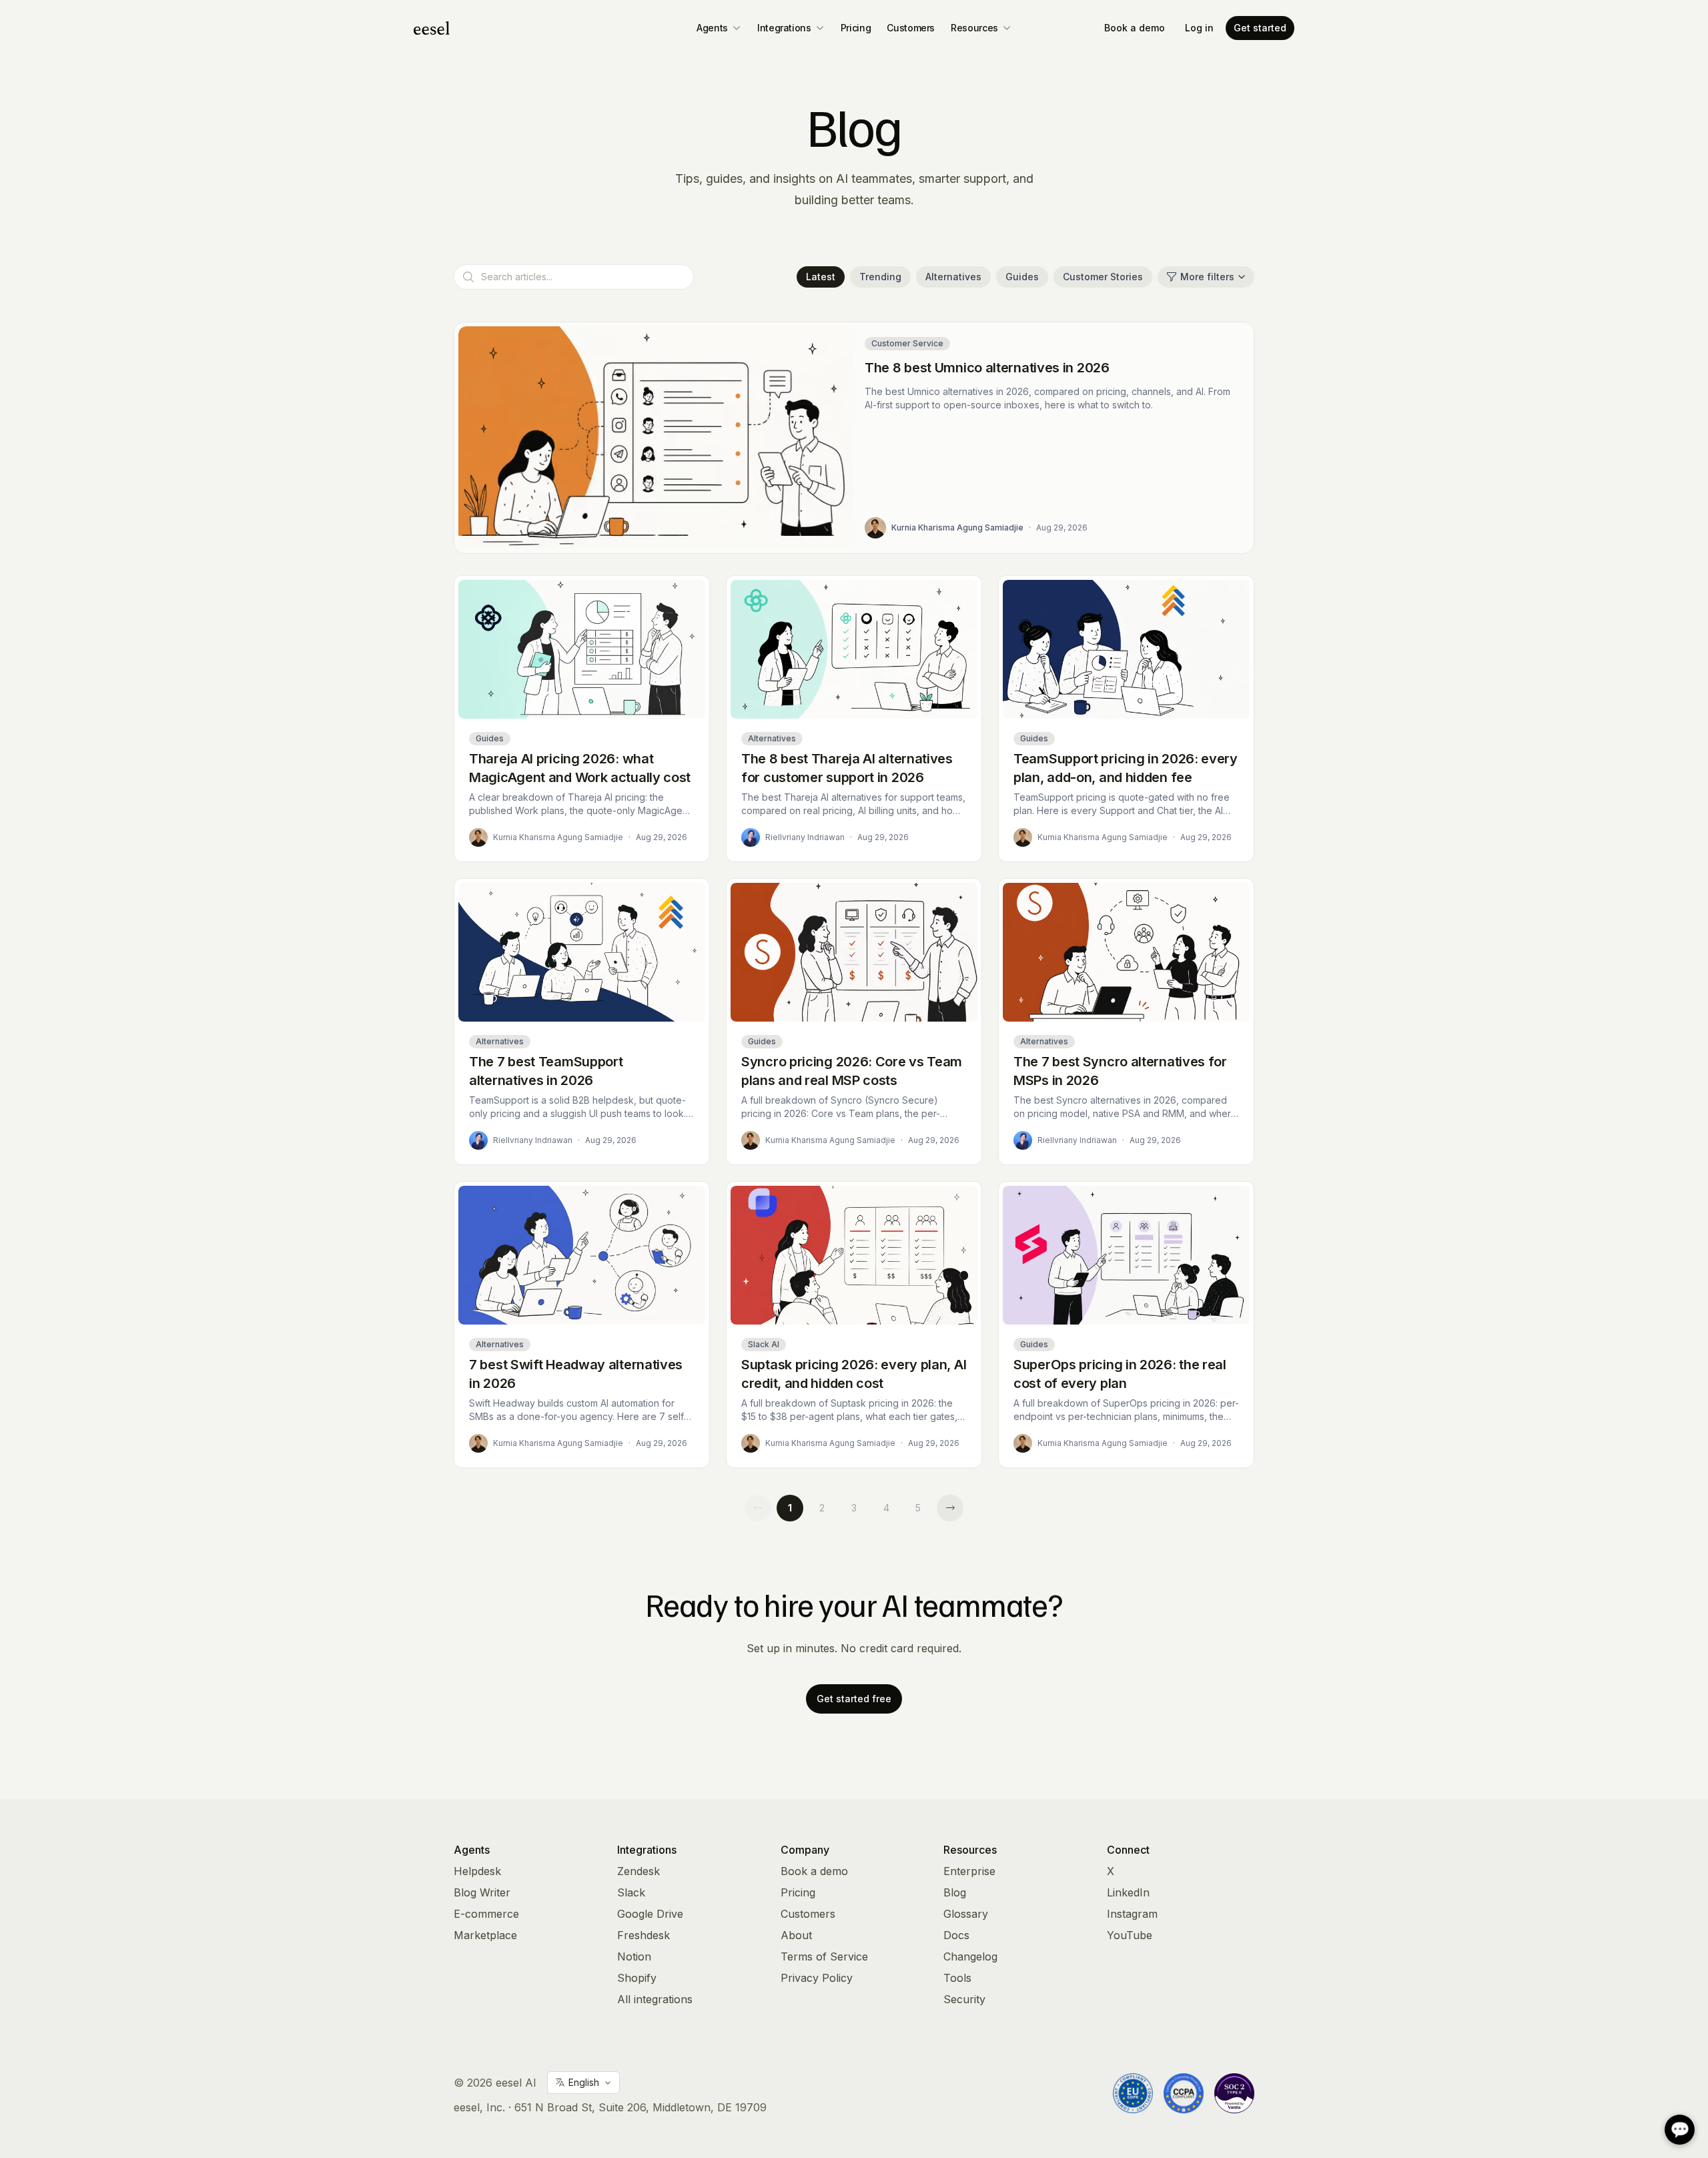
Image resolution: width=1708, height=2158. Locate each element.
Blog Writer (482, 1892)
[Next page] (950, 1508)
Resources (974, 28)
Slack (631, 1892)
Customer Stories (1103, 277)
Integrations (784, 28)
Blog (955, 1892)
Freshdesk (644, 1935)
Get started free (854, 1699)
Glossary (966, 1914)
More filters (1207, 277)
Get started (1260, 28)
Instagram (1132, 1914)
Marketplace (485, 1935)
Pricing (856, 28)
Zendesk (638, 1871)
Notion (634, 1956)
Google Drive (650, 1914)
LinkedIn (1128, 1892)
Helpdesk (477, 1871)
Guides (1022, 277)
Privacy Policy (817, 1978)
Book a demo (1135, 28)
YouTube (1130, 1935)
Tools (957, 1978)
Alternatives (953, 277)
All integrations (655, 1999)
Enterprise (969, 1871)
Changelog (970, 1956)
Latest (821, 277)
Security (964, 1999)
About (796, 1935)
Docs (956, 1935)
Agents (712, 28)
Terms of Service (824, 1956)
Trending (880, 277)
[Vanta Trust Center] (1234, 2093)
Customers (911, 28)
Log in (1199, 28)
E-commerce (486, 1914)
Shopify (637, 1978)
